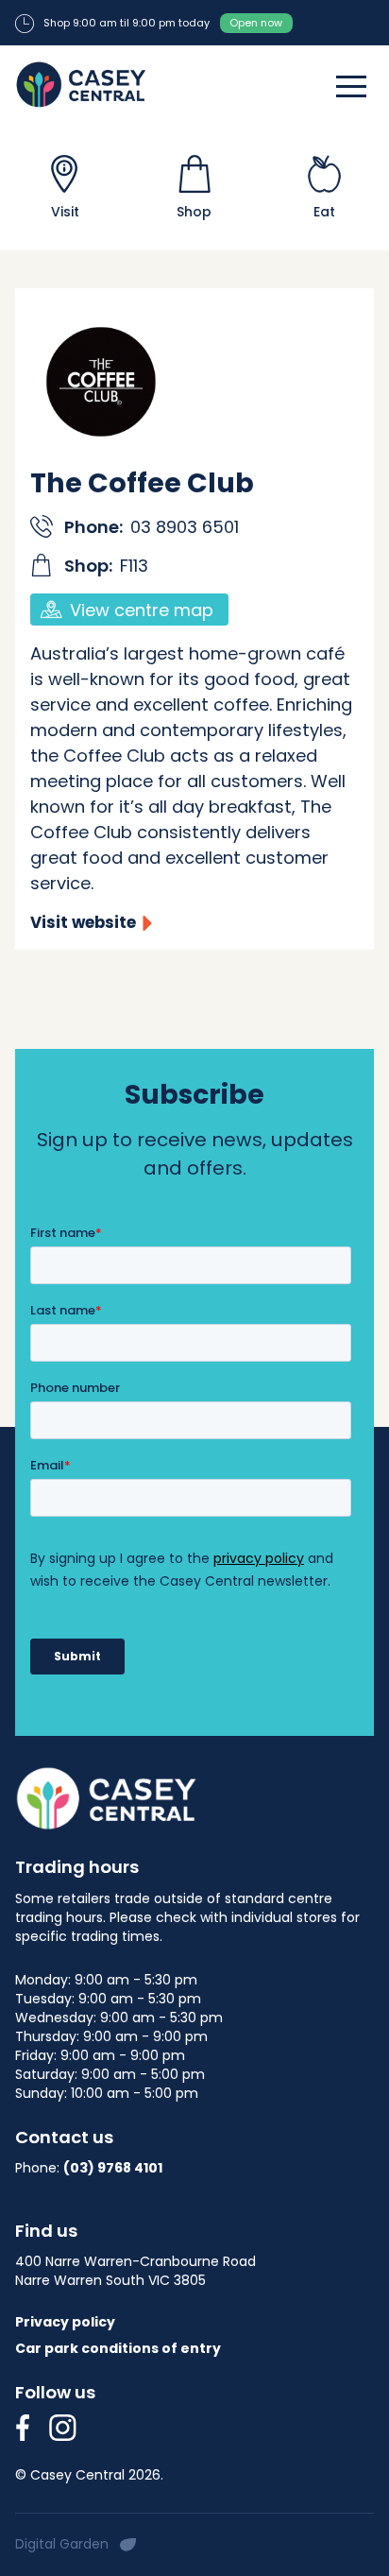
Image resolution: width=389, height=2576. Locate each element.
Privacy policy (65, 2322)
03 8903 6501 (185, 527)
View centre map (142, 610)
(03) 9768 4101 (113, 2168)
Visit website (83, 923)
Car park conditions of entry (118, 2348)
